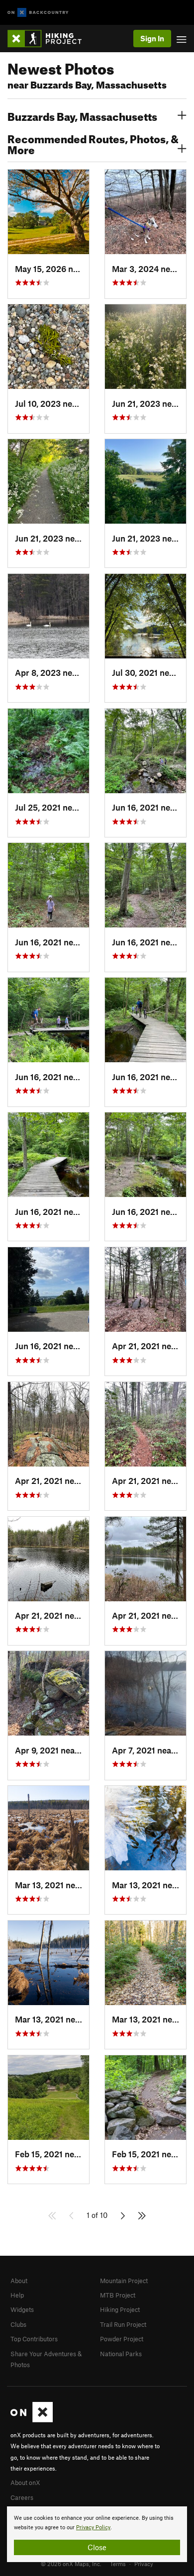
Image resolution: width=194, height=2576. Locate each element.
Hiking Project (120, 2309)
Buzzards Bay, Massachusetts (82, 115)
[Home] (49, 39)
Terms (118, 2564)
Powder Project (122, 2339)
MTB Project (118, 2295)
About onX (25, 2483)
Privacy (144, 2564)
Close (97, 2547)
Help (17, 2295)
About (19, 2281)
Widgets (22, 2309)
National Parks (121, 2354)
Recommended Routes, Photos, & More (93, 143)
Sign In (152, 38)
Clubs (18, 2324)
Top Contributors (34, 2339)
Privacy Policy (93, 2528)
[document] (97, 2534)
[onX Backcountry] (38, 13)
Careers (22, 2497)
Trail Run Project (123, 2324)
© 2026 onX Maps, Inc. (71, 2564)
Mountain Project (124, 2281)
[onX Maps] (32, 2420)
